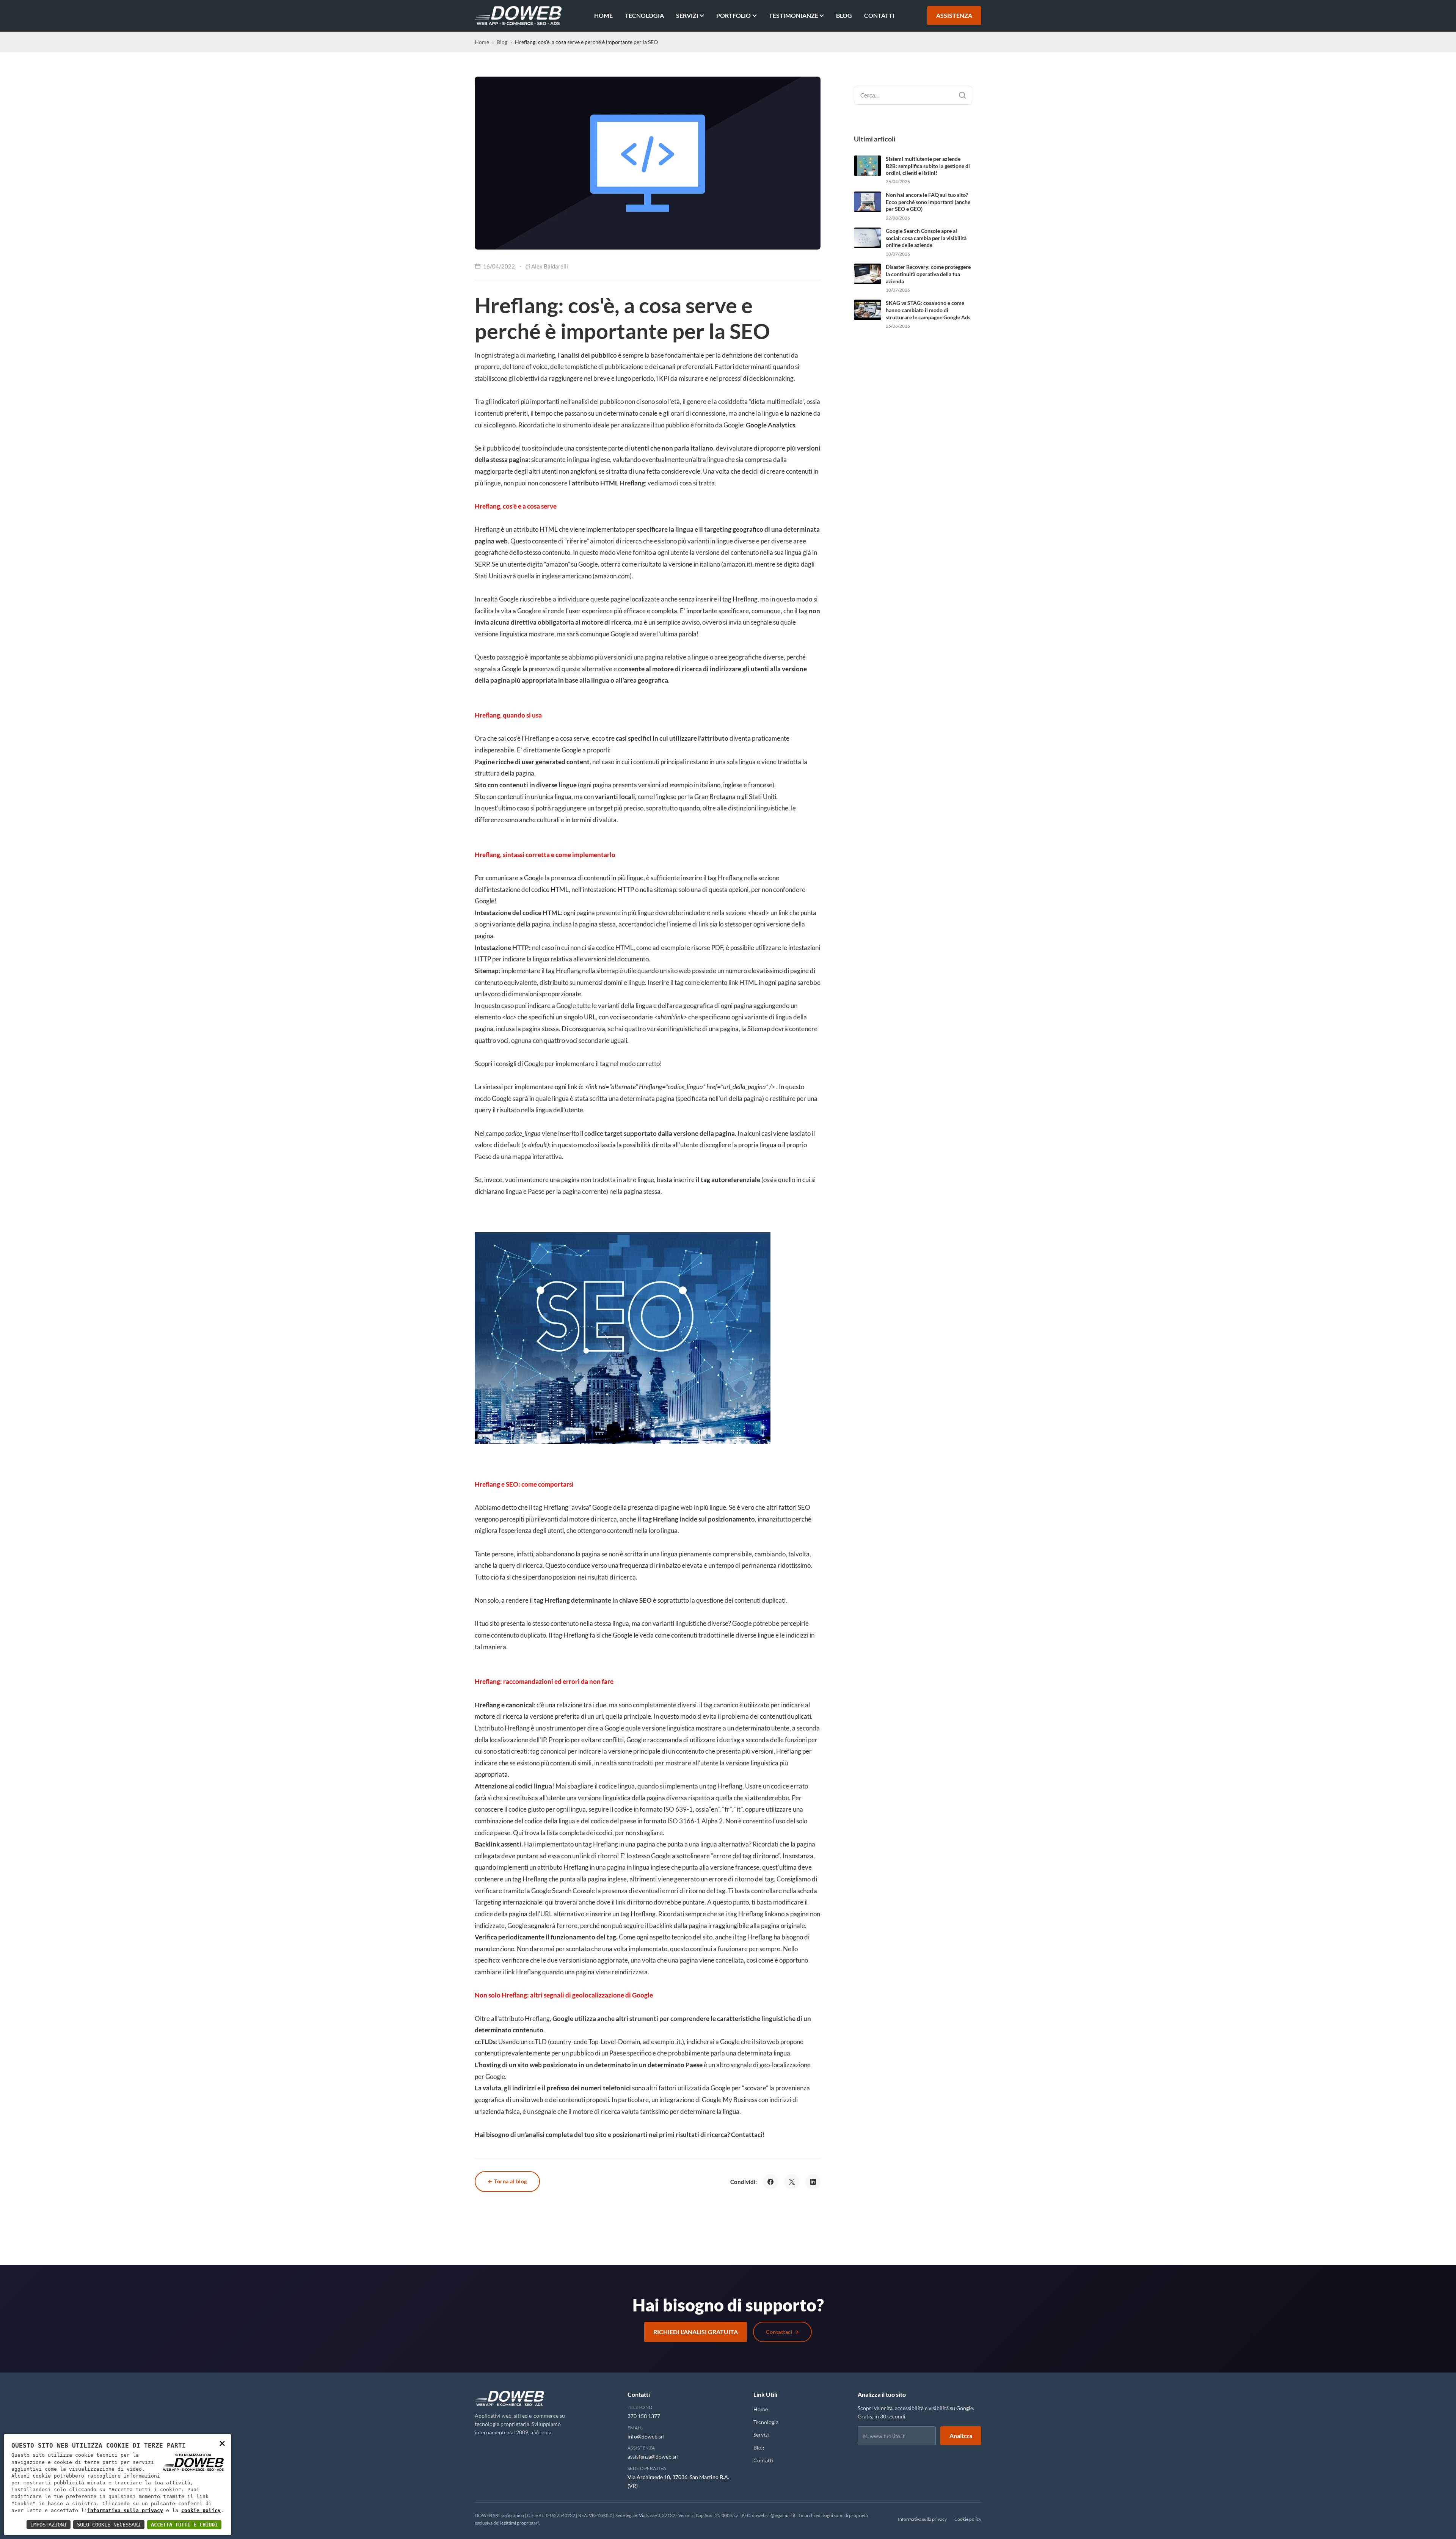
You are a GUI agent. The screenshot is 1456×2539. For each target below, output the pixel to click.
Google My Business (730, 2100)
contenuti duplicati (760, 1600)
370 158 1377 (644, 2416)
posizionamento (731, 1519)
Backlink (487, 1844)
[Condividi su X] (792, 2182)
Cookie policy (968, 2519)
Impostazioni (49, 2525)
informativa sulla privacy (125, 2510)
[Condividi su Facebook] (770, 2182)
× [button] (222, 2443)
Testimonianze (794, 15)
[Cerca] (962, 95)
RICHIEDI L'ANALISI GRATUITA (696, 2332)
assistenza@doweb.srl (653, 2457)
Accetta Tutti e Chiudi (184, 2525)
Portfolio (733, 15)
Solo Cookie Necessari (109, 2525)
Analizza (961, 2436)
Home (603, 15)
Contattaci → (782, 2332)
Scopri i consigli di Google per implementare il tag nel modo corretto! (568, 1064)
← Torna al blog (507, 2181)
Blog (844, 15)
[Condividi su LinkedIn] (813, 2182)
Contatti (879, 15)
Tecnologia (644, 15)
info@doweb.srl (646, 2436)
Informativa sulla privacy (922, 2519)
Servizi (687, 15)
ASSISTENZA (954, 15)
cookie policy (201, 2510)
